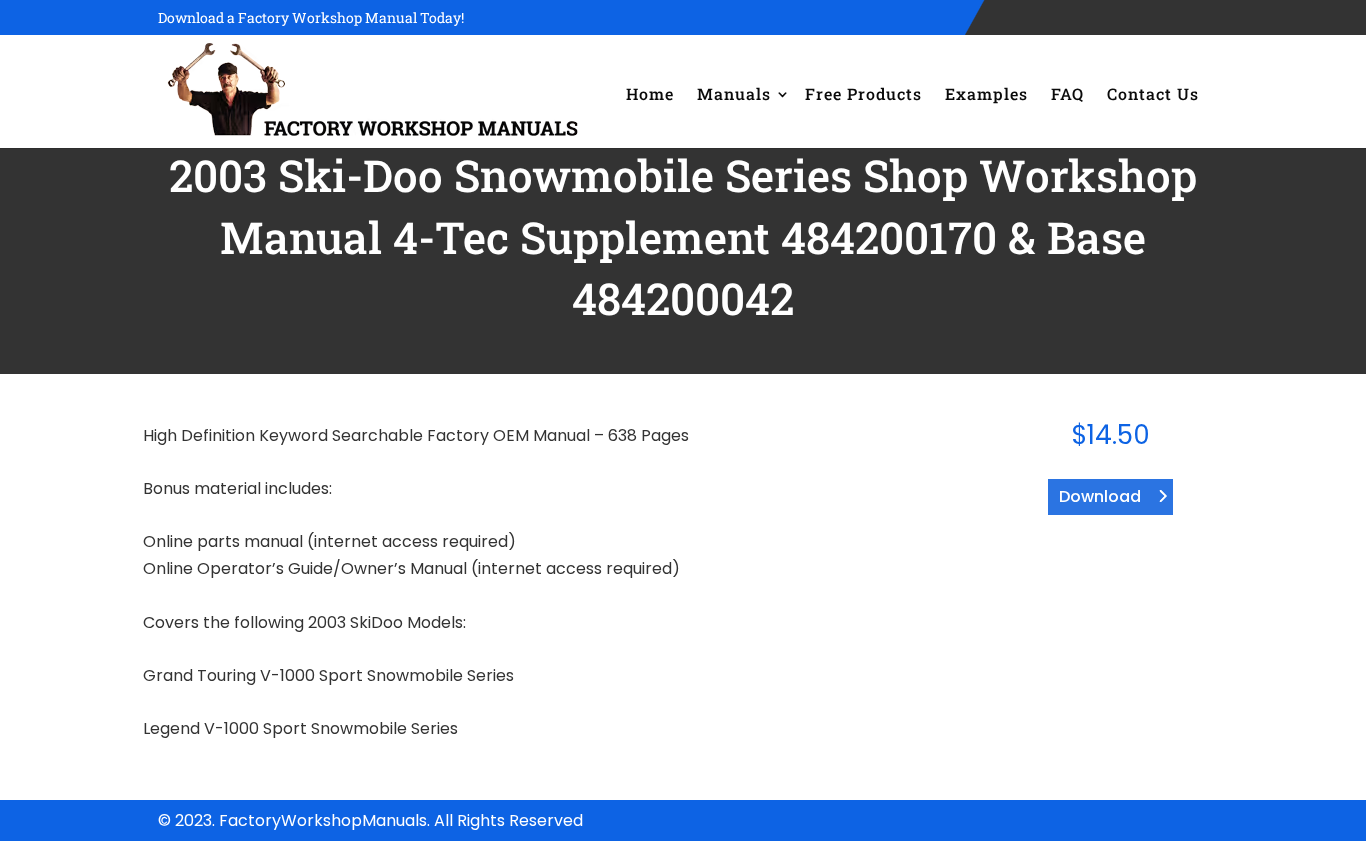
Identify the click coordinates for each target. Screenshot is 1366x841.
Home (650, 93)
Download (1100, 496)
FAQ (1067, 93)
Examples (986, 93)
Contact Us (1153, 93)
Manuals (734, 93)
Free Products (863, 93)
